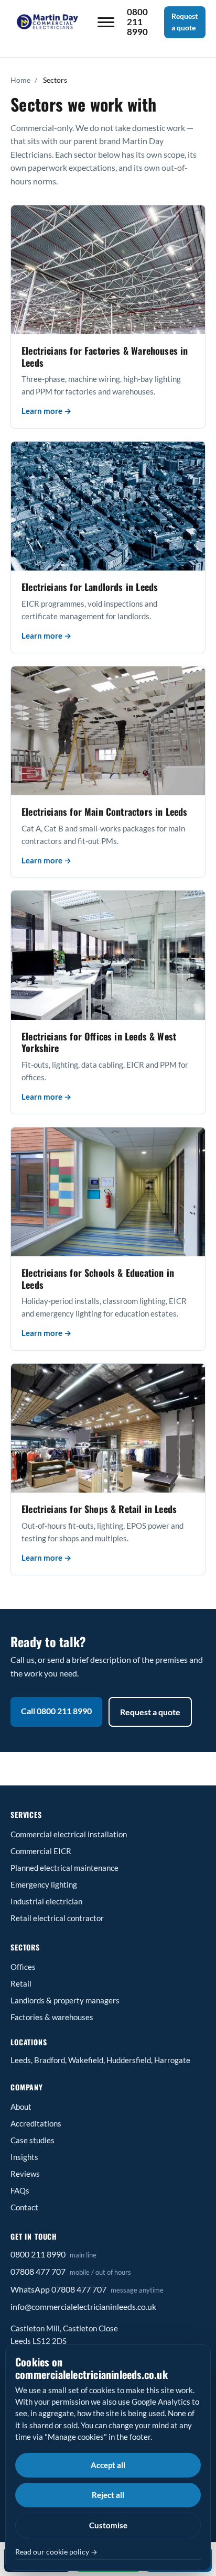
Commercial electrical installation (69, 1834)
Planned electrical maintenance (64, 1868)
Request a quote (185, 22)
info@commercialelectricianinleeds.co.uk (83, 2306)
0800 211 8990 (38, 2254)
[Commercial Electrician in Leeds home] (48, 22)
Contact (24, 2207)
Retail (21, 1983)
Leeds (21, 2060)
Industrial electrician (46, 1901)
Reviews (25, 2174)
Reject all (108, 2495)
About (21, 2107)
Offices (23, 1967)
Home (20, 80)
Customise (108, 2525)
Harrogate (172, 2060)
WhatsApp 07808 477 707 (58, 2289)
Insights (24, 2157)
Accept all (108, 2465)
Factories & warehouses (52, 2017)
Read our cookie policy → (56, 2552)
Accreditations (36, 2123)
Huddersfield (129, 2060)
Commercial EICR (41, 1851)
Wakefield (86, 2060)
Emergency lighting (44, 1884)
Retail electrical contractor (57, 1918)
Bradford (50, 2060)
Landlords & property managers (65, 2000)
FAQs (20, 2190)
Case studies (33, 2140)
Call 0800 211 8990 (56, 1711)
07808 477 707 (38, 2271)
